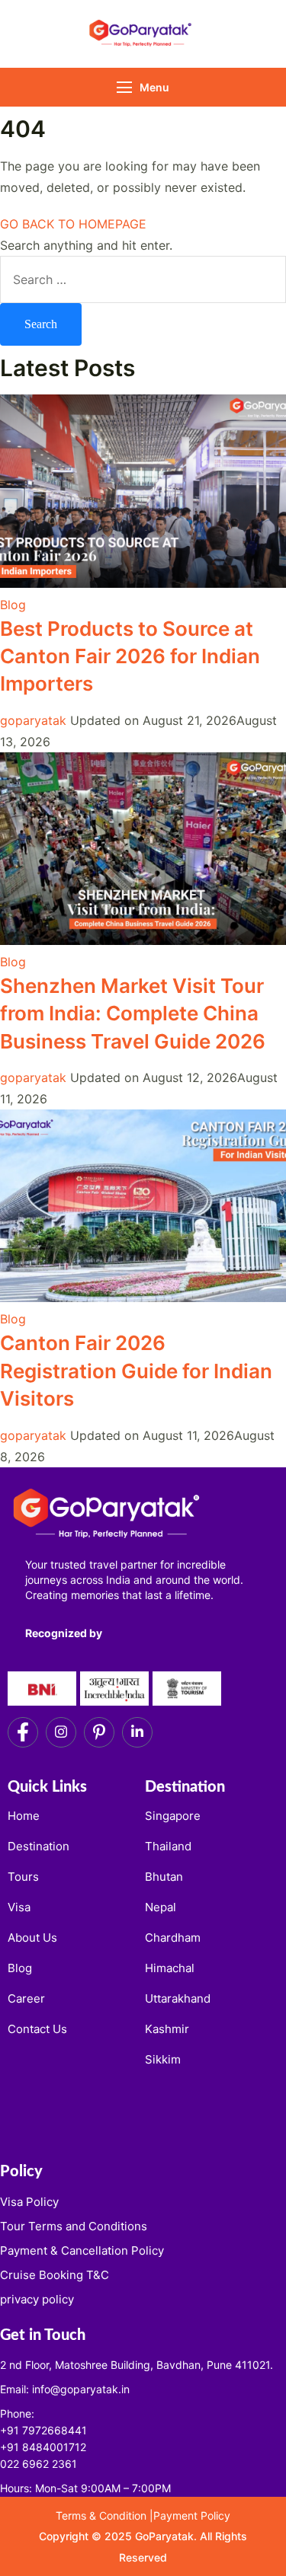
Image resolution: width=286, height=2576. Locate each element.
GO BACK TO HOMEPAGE (73, 224)
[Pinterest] (99, 1732)
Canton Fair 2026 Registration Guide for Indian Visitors (136, 1371)
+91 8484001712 (43, 2447)
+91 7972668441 (43, 2430)
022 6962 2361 (39, 2464)
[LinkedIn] (137, 1732)
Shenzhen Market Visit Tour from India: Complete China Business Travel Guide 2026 (135, 1013)
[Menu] (124, 87)
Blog (13, 605)
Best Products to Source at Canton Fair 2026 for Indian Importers (130, 656)
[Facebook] (23, 1732)
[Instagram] (61, 1732)
